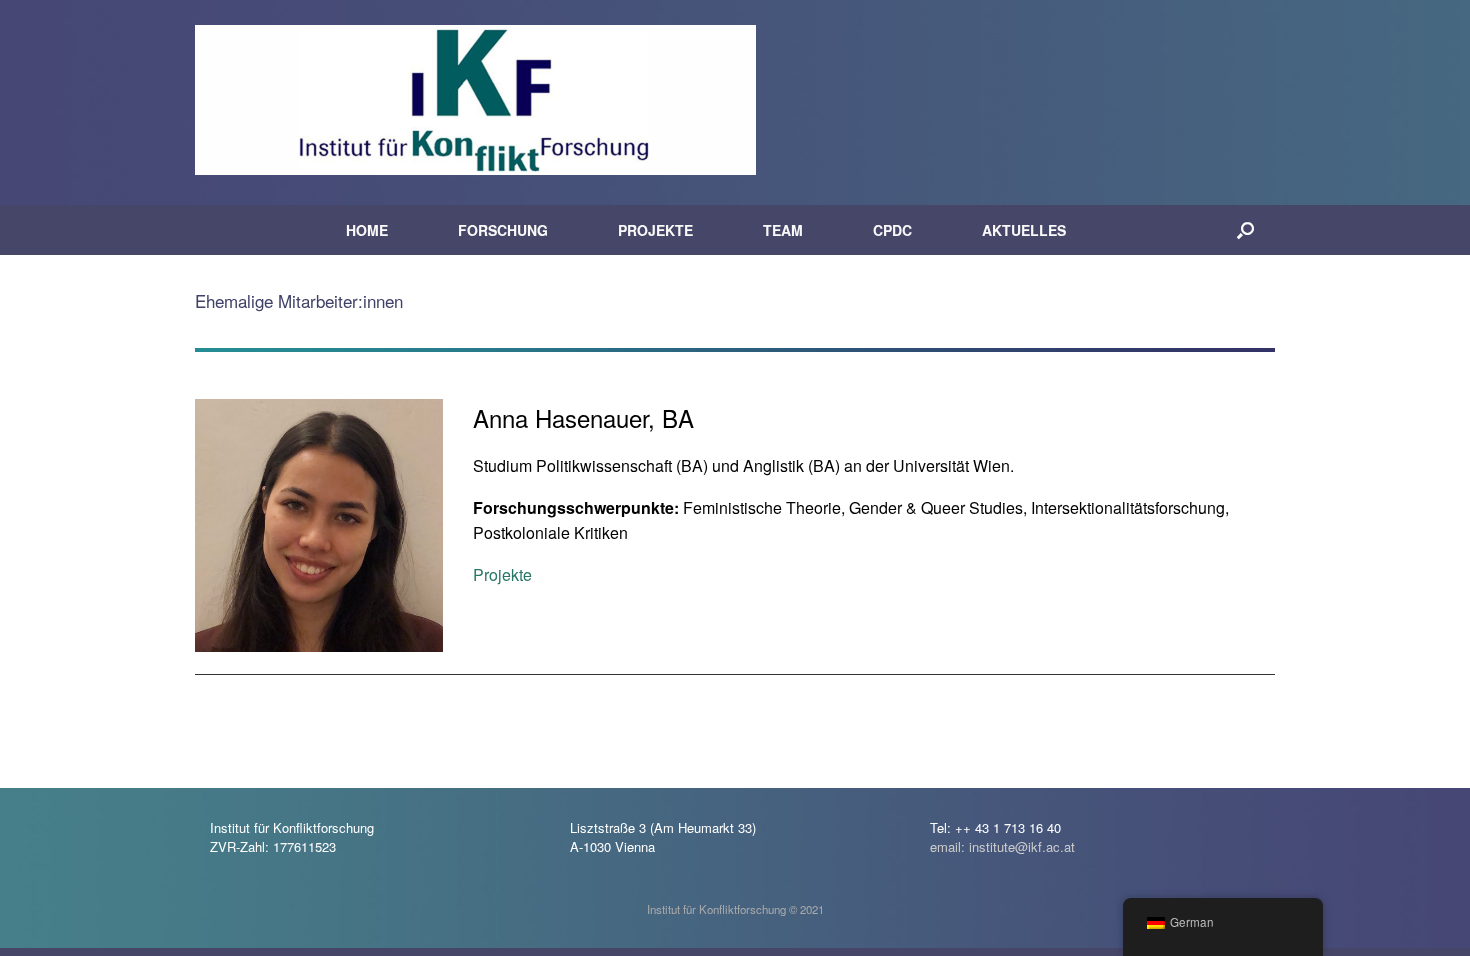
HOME (367, 230)
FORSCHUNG (503, 230)
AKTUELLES (1024, 230)
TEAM (783, 230)
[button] (1245, 230)
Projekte (502, 574)
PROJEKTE (655, 230)
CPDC (892, 230)
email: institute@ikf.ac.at (1002, 846)
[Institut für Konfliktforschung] (475, 100)
